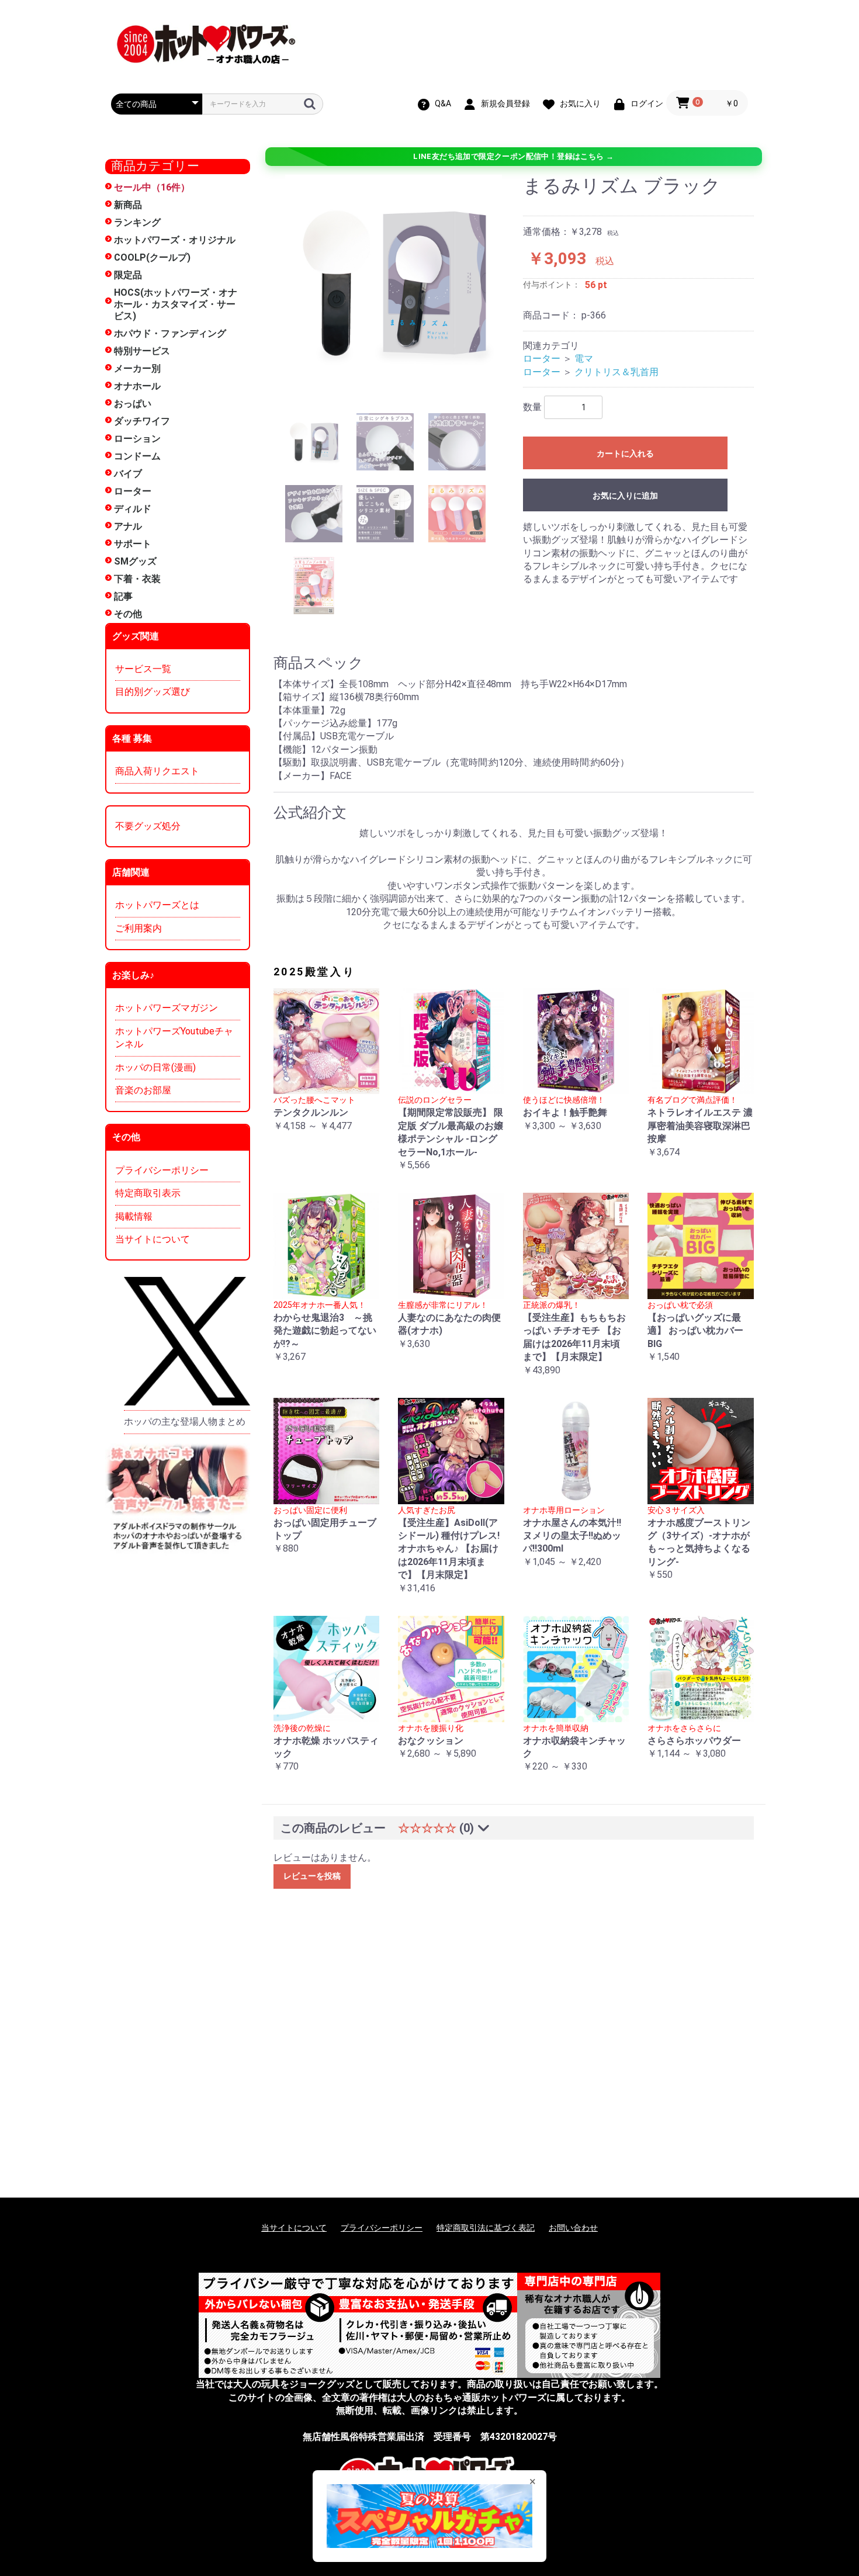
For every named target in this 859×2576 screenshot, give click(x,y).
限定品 (128, 275)
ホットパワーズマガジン (167, 1008)
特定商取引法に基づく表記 (486, 2228)
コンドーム (137, 456)
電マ (584, 359)
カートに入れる (625, 453)
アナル (128, 526)
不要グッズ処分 (148, 826)
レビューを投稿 (312, 1876)
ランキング (137, 222)
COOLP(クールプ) (152, 257)
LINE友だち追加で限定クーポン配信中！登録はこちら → (513, 156)
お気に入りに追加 (625, 496)
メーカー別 (137, 368)
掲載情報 (134, 1216)
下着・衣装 (137, 579)
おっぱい (133, 404)
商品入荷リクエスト (157, 771)
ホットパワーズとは (157, 905)
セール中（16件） (152, 187)
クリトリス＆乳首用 (616, 372)
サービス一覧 (143, 669)
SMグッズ (135, 561)
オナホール (137, 386)
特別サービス (142, 351)
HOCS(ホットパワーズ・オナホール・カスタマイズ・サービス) (176, 304)
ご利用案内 (138, 928)
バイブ (128, 474)
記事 (123, 596)
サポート (133, 544)
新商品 (128, 205)
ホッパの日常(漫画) (155, 1067)
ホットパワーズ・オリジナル (175, 240)
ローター (133, 491)
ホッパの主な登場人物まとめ (185, 1422)
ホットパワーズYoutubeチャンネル (174, 1038)
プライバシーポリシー (162, 1170)
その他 (128, 614)
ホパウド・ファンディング (170, 333)
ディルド (133, 509)
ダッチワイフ (142, 421)
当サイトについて (153, 1239)
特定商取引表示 (148, 1193)
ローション (137, 439)
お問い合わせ (573, 2228)
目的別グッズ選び (153, 692)
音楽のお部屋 (143, 1090)
